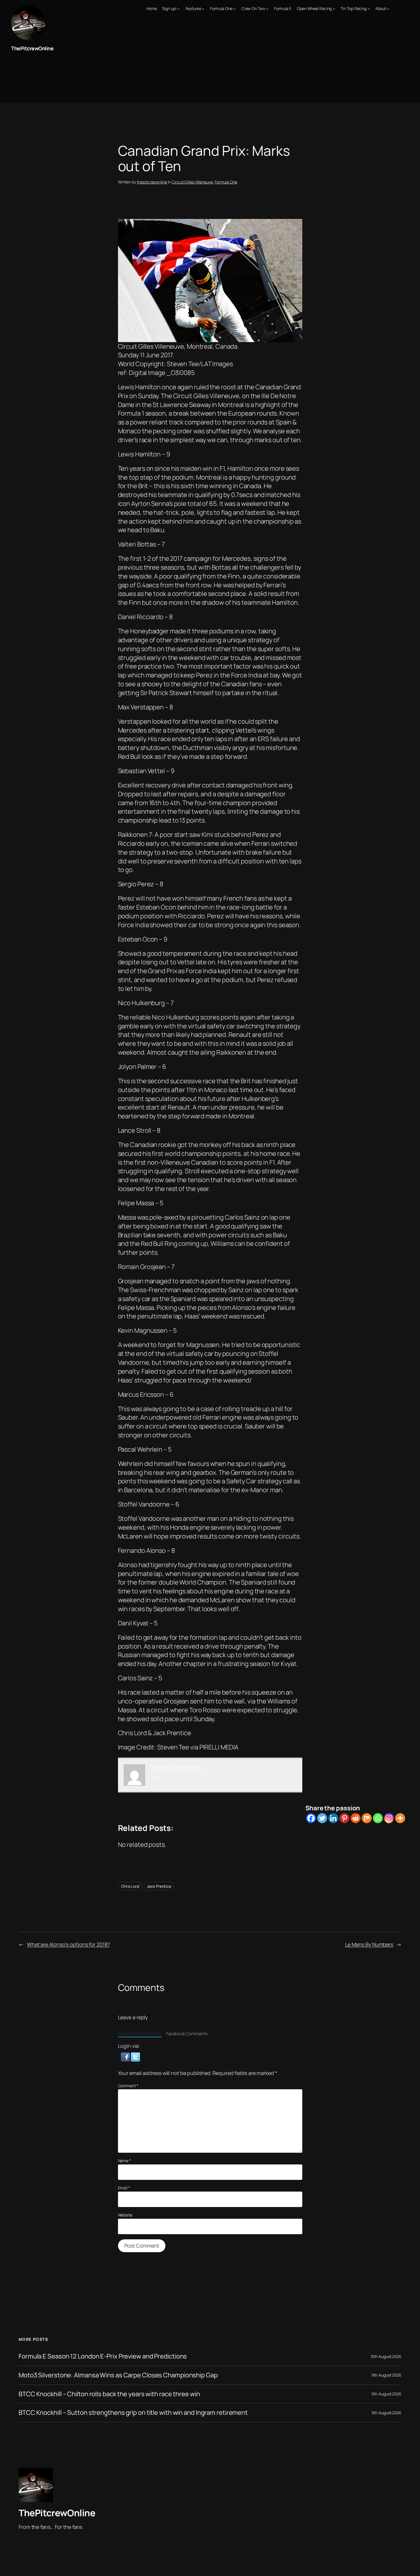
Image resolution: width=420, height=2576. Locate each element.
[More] (400, 1818)
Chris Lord (130, 1886)
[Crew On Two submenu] (267, 9)
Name (124, 2161)
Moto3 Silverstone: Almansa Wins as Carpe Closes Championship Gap (118, 2375)
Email (124, 2188)
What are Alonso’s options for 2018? (68, 1944)
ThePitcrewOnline (32, 48)
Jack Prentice (159, 1886)
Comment (128, 2086)
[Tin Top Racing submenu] (369, 9)
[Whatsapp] (378, 1818)
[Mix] (367, 1818)
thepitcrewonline (152, 182)
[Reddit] (356, 1818)
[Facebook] (311, 1818)
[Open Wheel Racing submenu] (334, 9)
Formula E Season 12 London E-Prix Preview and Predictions (103, 2356)
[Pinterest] (344, 1818)
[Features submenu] (203, 9)
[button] (126, 2056)
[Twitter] (322, 1818)
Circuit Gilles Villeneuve (192, 182)
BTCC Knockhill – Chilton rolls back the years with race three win (109, 2394)
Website (125, 2215)
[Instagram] (389, 1818)
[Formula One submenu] (235, 9)
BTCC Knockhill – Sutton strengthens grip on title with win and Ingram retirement (133, 2413)
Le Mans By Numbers (369, 1944)
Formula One (226, 182)
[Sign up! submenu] (179, 9)
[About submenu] (388, 9)
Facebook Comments (187, 2034)
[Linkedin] (333, 1818)
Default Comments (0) (140, 2034)
